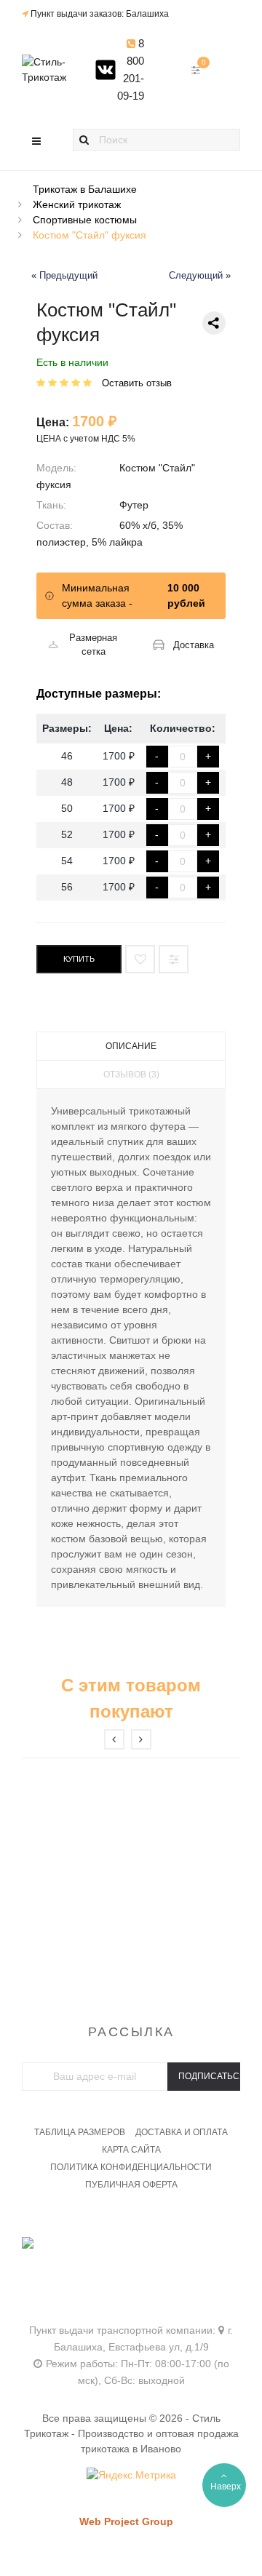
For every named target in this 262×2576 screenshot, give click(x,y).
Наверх (226, 2487)
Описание (131, 1046)
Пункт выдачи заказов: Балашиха (100, 14)
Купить (79, 959)
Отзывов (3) (131, 1074)
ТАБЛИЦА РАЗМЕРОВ (80, 2132)
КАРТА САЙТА (131, 2150)
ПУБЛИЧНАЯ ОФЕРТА (131, 2185)
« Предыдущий (64, 276)
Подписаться (209, 2076)
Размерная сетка (93, 645)
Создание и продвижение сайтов (151, 2536)
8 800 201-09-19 (131, 69)
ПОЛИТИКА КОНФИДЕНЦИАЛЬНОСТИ (131, 2167)
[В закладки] (140, 959)
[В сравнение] (174, 959)
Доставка (194, 645)
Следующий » (200, 276)
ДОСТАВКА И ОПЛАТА (182, 2132)
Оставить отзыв (137, 383)
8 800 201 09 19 (131, 2262)
